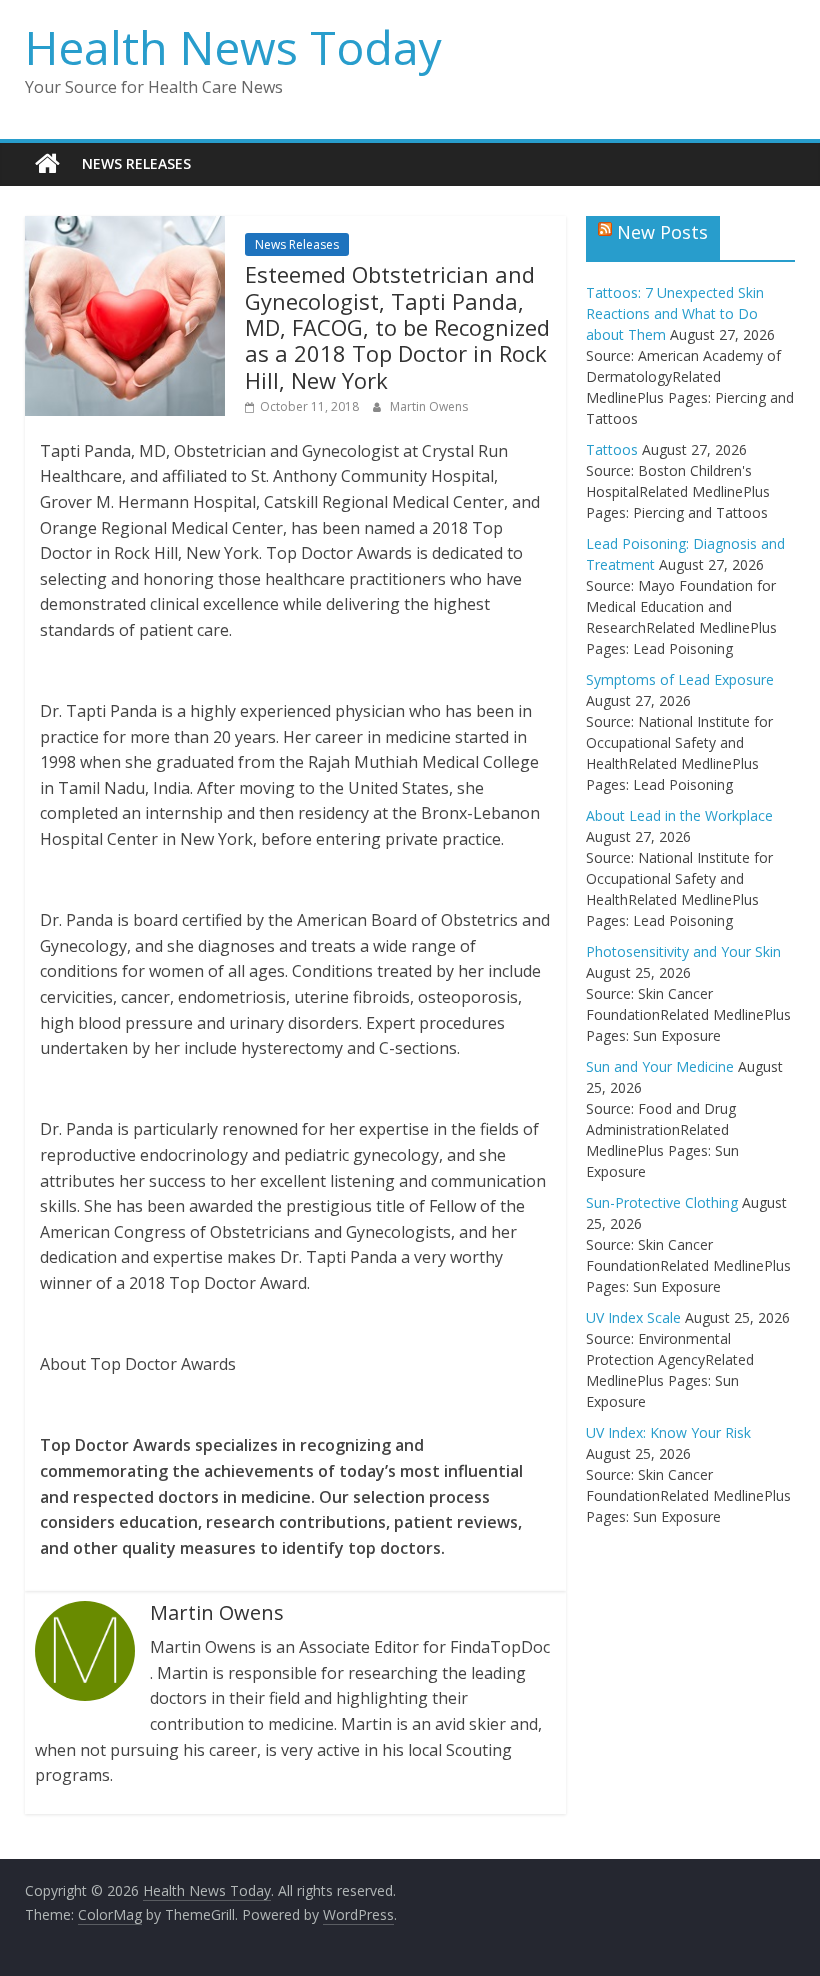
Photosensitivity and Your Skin (683, 951)
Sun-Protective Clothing (662, 1202)
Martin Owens (429, 406)
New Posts (662, 232)
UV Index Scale (633, 1317)
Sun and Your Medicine (660, 1066)
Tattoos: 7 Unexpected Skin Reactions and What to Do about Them (675, 313)
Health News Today (233, 47)
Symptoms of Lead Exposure (680, 679)
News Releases (136, 163)
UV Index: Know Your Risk (668, 1432)
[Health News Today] (47, 164)
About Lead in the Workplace (679, 815)
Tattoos (612, 449)
